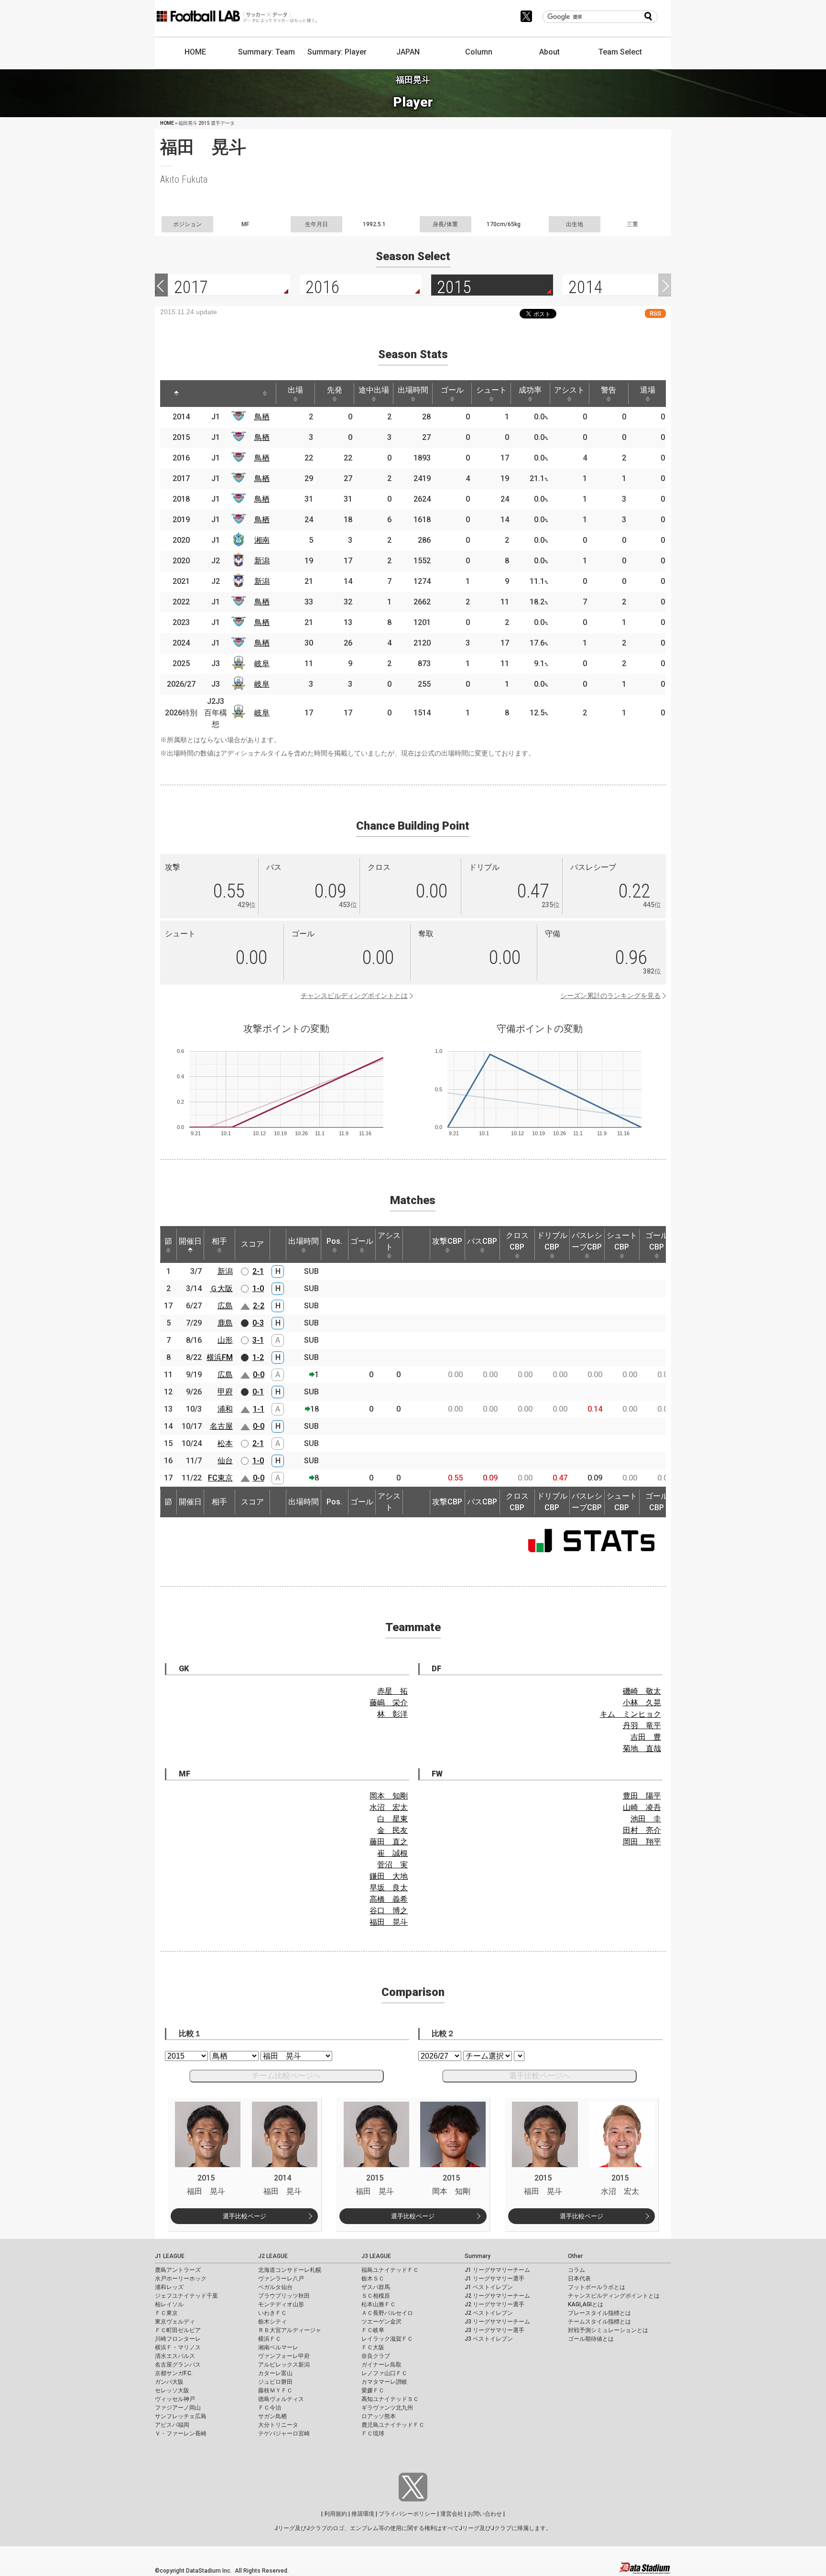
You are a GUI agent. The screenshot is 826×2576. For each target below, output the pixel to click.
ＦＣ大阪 (373, 2347)
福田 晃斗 (389, 1922)
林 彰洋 (392, 1714)
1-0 (258, 1288)
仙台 (225, 1461)
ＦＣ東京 (166, 2313)
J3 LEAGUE (376, 2256)
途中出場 (374, 390)
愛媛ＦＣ (373, 2390)
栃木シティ (272, 2322)
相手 (219, 1241)
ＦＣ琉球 (373, 2433)
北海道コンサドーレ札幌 (290, 2270)
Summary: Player (337, 52)
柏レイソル (169, 2304)
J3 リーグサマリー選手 (495, 2330)
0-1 (258, 1392)
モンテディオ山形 (281, 2304)
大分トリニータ (278, 2425)
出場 (295, 390)
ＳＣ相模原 (376, 2296)
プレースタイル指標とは (599, 2313)
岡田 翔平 (642, 1842)
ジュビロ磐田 (275, 2382)
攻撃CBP (447, 1241)
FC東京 (220, 1478)
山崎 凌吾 (642, 1807)
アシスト (569, 390)
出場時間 (413, 390)
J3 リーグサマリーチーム (497, 2322)
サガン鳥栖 (272, 2416)
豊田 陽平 (642, 1796)
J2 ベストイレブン (489, 2313)
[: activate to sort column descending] (176, 394)
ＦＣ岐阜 (373, 2330)
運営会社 (452, 2514)
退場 (648, 390)
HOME (195, 52)
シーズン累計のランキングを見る (610, 996)
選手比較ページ (245, 2216)
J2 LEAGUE (273, 2256)
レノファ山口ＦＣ (384, 2373)
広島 (225, 1306)
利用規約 (336, 2514)
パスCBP (482, 1241)
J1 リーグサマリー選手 (495, 2279)
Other (575, 2256)
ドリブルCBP (552, 1241)
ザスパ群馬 (376, 2287)
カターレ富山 (275, 2373)
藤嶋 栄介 (389, 1703)
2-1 (258, 1271)
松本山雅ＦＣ (379, 2304)
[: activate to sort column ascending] (203, 394)
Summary (478, 2256)
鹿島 (225, 1323)
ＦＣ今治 (270, 2408)
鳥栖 (262, 417)
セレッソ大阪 (172, 2390)
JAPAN (408, 52)
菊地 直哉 (642, 1748)
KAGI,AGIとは (586, 2304)
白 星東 (392, 1819)
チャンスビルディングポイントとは (354, 996)
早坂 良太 (389, 1888)
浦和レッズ (169, 2287)
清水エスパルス (175, 2356)
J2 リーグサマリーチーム (497, 2296)
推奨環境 (363, 2514)
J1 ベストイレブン (489, 2287)
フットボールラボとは (597, 2287)
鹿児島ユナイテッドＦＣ (393, 2425)
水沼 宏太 (389, 1807)
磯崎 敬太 (642, 1691)
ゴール (452, 390)
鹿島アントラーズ (178, 2270)
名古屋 (221, 1426)
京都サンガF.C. (174, 2373)
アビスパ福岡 (172, 2425)
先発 (335, 390)
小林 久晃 (642, 1703)
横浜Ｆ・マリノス (178, 2347)
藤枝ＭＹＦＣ (275, 2390)
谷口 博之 (389, 1911)
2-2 (259, 1306)
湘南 (262, 540)
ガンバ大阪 (169, 2382)
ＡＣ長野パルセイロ (387, 2313)
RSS (655, 313)
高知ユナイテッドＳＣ (390, 2399)
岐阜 (262, 663)
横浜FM (220, 1357)
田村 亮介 (642, 1830)
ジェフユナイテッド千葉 (186, 2296)
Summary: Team (266, 52)
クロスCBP (517, 1241)
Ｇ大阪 (221, 1288)
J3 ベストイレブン (489, 2339)
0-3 (258, 1323)
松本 (225, 1443)
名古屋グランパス (178, 2365)
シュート (491, 390)
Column (479, 52)
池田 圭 (646, 1819)
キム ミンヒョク (630, 1714)
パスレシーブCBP (587, 1241)
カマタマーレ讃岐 (384, 2382)
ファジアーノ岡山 (178, 2408)
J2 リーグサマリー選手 (495, 2304)
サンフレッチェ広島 (181, 2416)
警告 (609, 390)
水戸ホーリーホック (181, 2279)
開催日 (190, 1241)
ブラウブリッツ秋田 (284, 2296)
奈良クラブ (376, 2356)
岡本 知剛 (389, 1796)
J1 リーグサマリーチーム (497, 2270)
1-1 (259, 1409)
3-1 (258, 1340)
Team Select (620, 52)
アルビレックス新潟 (284, 2365)
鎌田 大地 (389, 1876)
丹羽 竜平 (642, 1726)
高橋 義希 (389, 1899)
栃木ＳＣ (373, 2279)
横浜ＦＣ (270, 2339)
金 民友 (392, 1830)
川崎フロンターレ (178, 2339)
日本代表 (579, 2279)
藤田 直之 (389, 1842)
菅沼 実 (392, 1865)
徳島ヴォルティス (281, 2399)
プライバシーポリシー (407, 2514)
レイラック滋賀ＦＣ (387, 2339)
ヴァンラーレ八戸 (281, 2279)
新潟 (262, 561)
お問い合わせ (485, 2514)
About (549, 52)
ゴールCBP (657, 1241)
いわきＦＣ (272, 2313)
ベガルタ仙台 (275, 2287)
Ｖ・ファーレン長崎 (181, 2433)
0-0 (259, 1375)
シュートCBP (622, 1241)
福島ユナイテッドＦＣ (390, 2270)
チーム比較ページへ (286, 2076)
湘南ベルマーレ (278, 2347)
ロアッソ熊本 (379, 2416)
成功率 (530, 390)
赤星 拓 (392, 1691)
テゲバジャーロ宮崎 (284, 2433)
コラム (576, 2270)
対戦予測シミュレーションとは (608, 2330)
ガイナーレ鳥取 (381, 2365)
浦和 (225, 1409)
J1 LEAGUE (170, 2256)
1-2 (258, 1357)
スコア (252, 1244)
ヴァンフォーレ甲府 (284, 2356)
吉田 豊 (646, 1737)
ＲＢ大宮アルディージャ (290, 2330)
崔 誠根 (392, 1853)
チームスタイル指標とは (599, 2322)
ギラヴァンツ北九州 (387, 2408)
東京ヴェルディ (175, 2322)
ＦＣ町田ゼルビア (178, 2330)
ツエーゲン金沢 (381, 2322)
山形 (225, 1340)
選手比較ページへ (540, 2076)
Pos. (334, 1241)
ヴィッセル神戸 (175, 2399)
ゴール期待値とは (591, 2339)
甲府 (225, 1392)
